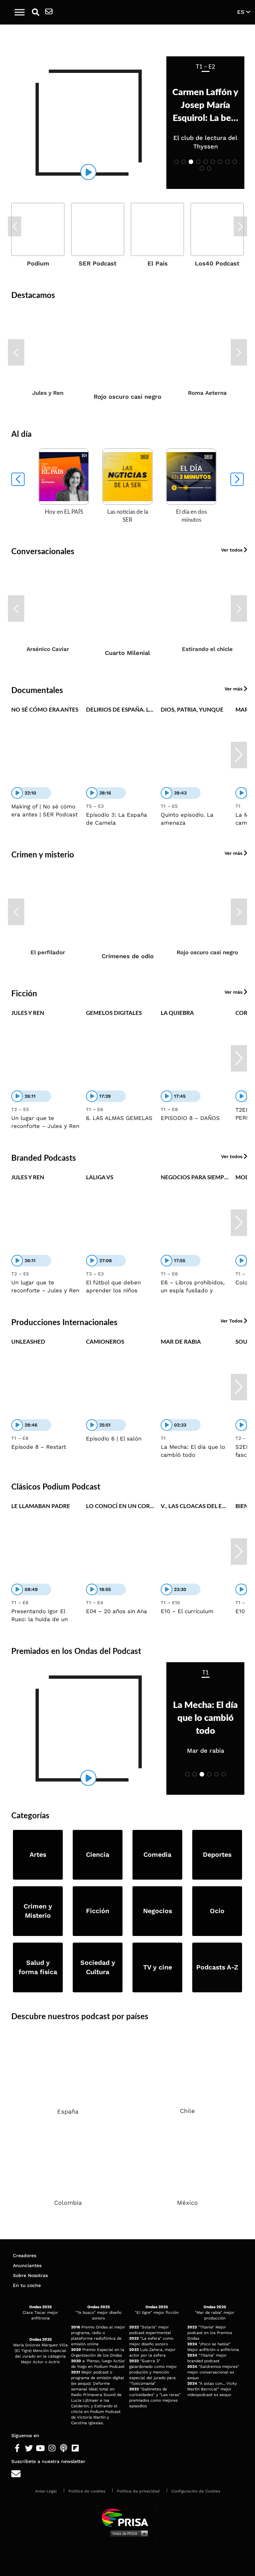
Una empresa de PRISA (127, 2517)
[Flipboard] (75, 2448)
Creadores (25, 2255)
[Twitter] (29, 2448)
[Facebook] (17, 2448)
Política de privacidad (138, 2491)
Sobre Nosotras (30, 2275)
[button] (20, 12)
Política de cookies (87, 2491)
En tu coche (27, 2285)
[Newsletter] (49, 12)
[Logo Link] (131, 12)
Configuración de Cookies (196, 2491)
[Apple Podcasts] (64, 2448)
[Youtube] (40, 2448)
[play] (88, 172)
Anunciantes (27, 2265)
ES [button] (242, 12)
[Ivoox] (87, 2448)
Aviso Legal (46, 2491)
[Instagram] (52, 2448)
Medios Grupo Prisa (128, 2533)
